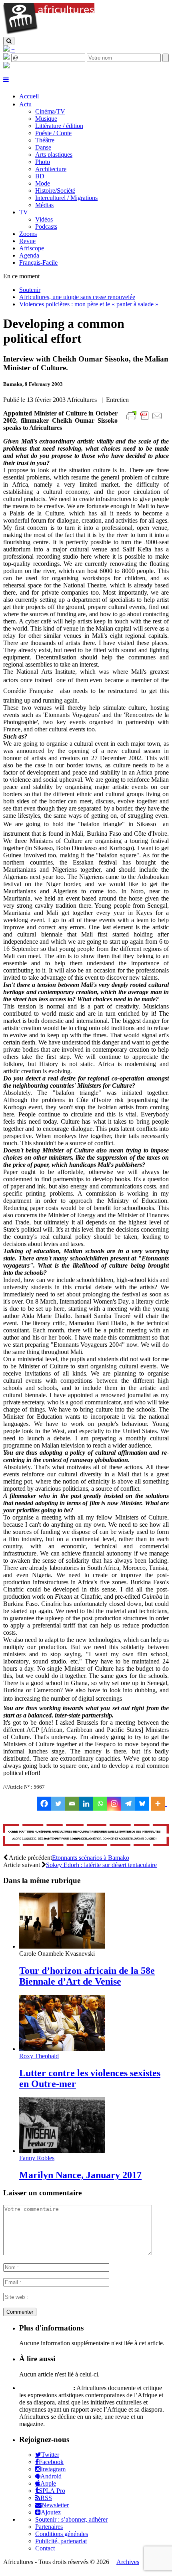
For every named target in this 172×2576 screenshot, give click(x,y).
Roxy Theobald (39, 2056)
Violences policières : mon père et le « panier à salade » (89, 304)
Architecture (51, 169)
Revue (27, 241)
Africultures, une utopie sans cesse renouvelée (77, 297)
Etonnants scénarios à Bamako (91, 1858)
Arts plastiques (54, 155)
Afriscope (32, 248)
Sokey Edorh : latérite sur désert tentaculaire (101, 1865)
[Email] (72, 1804)
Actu (25, 104)
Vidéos (44, 219)
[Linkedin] (86, 1804)
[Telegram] (128, 1804)
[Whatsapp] (100, 1804)
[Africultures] (49, 33)
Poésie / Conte (53, 133)
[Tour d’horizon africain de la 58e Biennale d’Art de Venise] (62, 1946)
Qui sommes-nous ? (45, 2388)
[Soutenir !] (86, 1836)
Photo (43, 162)
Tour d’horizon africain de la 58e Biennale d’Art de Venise (87, 1976)
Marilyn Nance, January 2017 (80, 2175)
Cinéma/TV (50, 111)
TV (24, 212)
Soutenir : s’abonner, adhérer (71, 2519)
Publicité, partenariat (61, 2541)
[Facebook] (44, 1804)
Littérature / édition (59, 126)
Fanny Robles (37, 2158)
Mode (43, 183)
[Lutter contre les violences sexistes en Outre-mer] (62, 2049)
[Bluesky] (142, 1804)
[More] (159, 1804)
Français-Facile (38, 263)
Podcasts (46, 227)
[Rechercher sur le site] (9, 41)
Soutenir (30, 290)
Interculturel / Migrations (66, 198)
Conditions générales (62, 2534)
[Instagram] (114, 1804)
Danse (43, 147)
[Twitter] (58, 1804)
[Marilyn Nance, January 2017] (62, 2151)
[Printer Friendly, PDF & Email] (146, 420)
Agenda (29, 255)
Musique (46, 119)
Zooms (28, 234)
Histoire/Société (55, 191)
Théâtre (45, 140)
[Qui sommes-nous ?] (6, 66)
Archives (128, 2562)
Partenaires (49, 2527)
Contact (45, 2548)
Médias (44, 205)
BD (40, 176)
